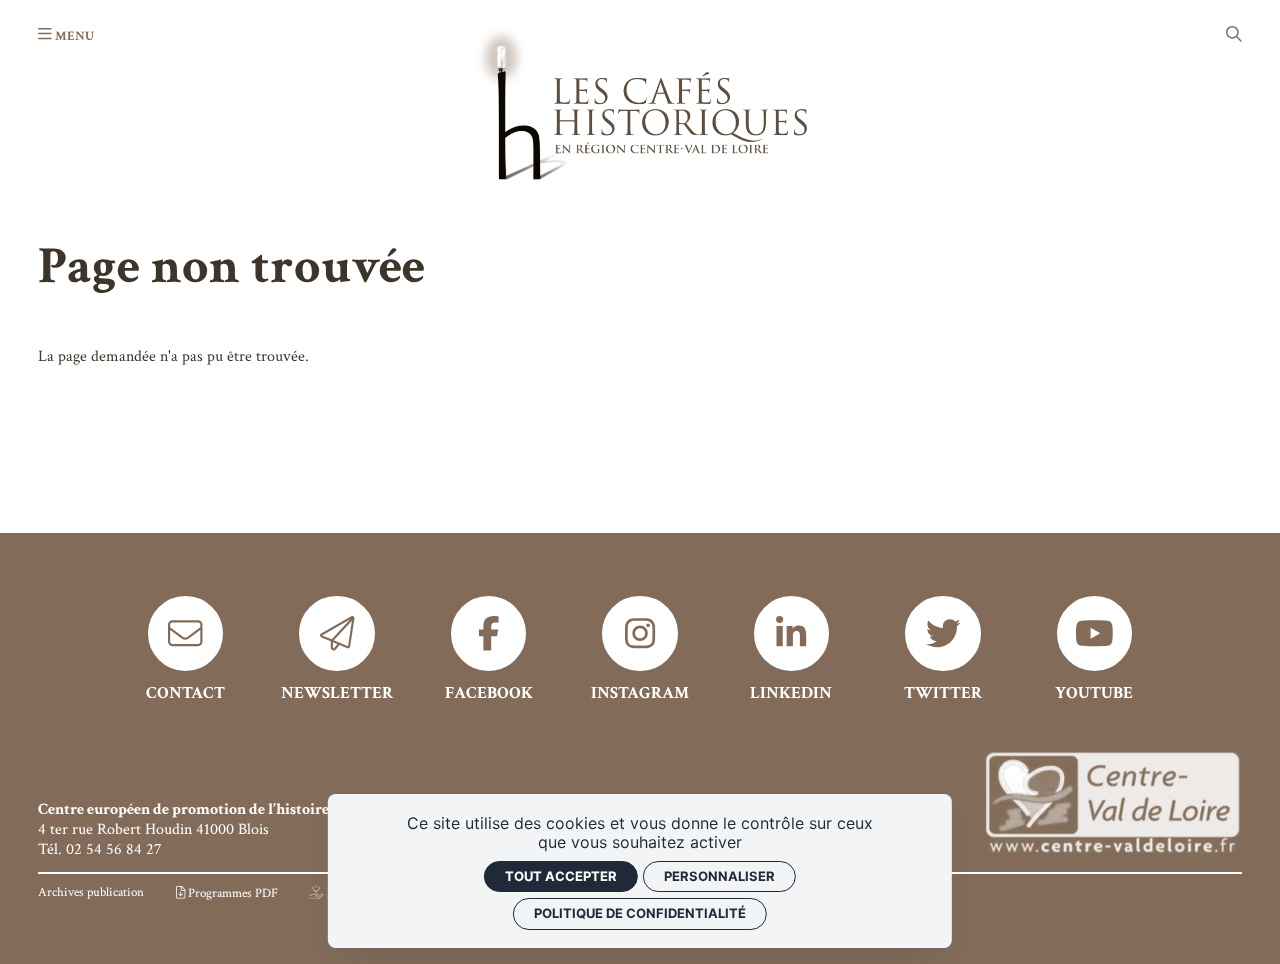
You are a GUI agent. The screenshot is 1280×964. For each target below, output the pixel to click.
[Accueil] (640, 102)
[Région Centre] (1112, 805)
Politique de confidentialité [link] (640, 913)
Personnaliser (719, 876)
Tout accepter (561, 876)
